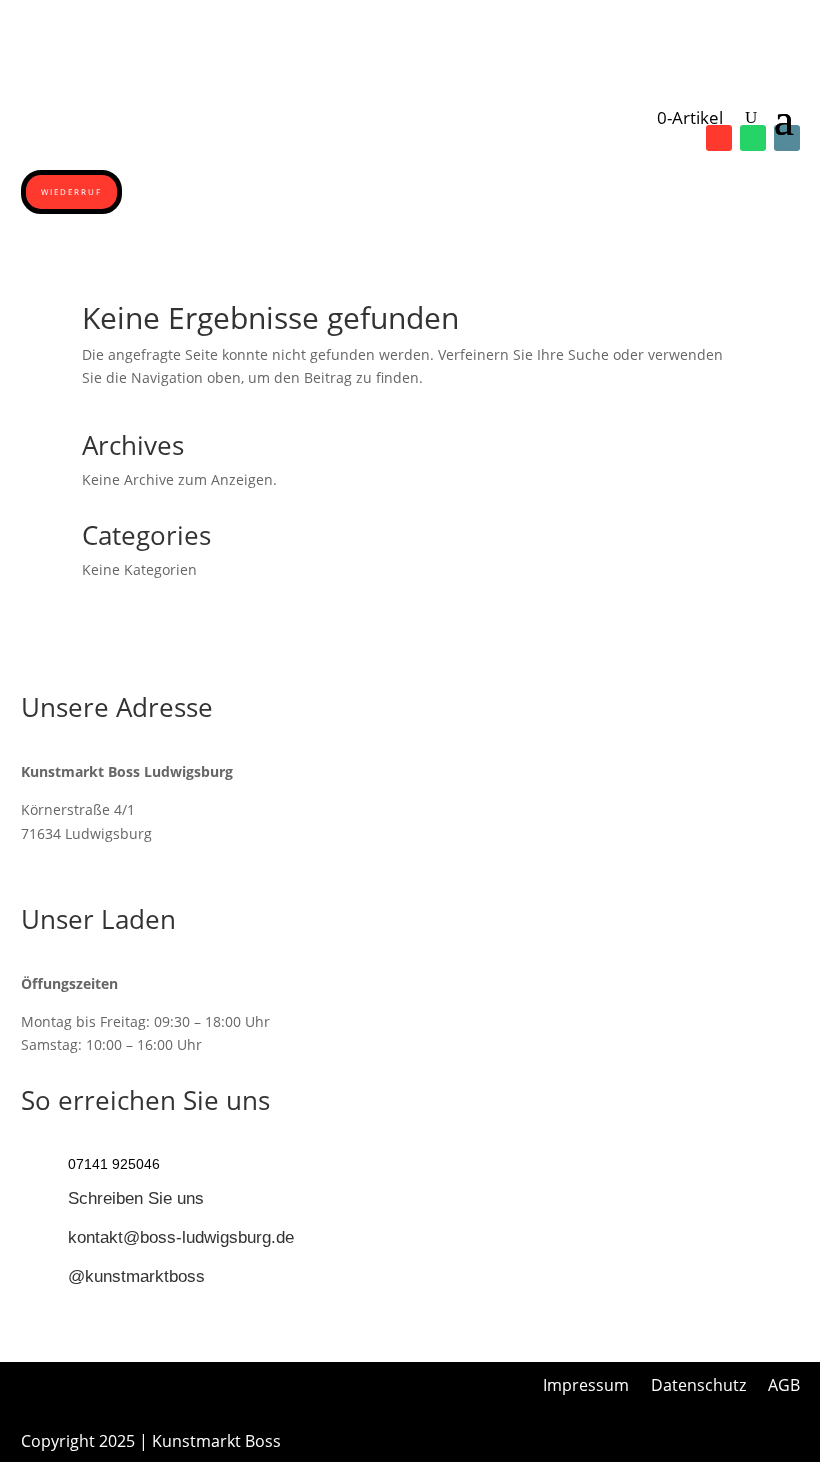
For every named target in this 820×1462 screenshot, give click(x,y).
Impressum (586, 1387)
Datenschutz (698, 1387)
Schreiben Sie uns (136, 1198)
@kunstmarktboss (136, 1276)
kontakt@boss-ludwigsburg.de (181, 1237)
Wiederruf (71, 191)
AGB (784, 1387)
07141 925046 (114, 1164)
